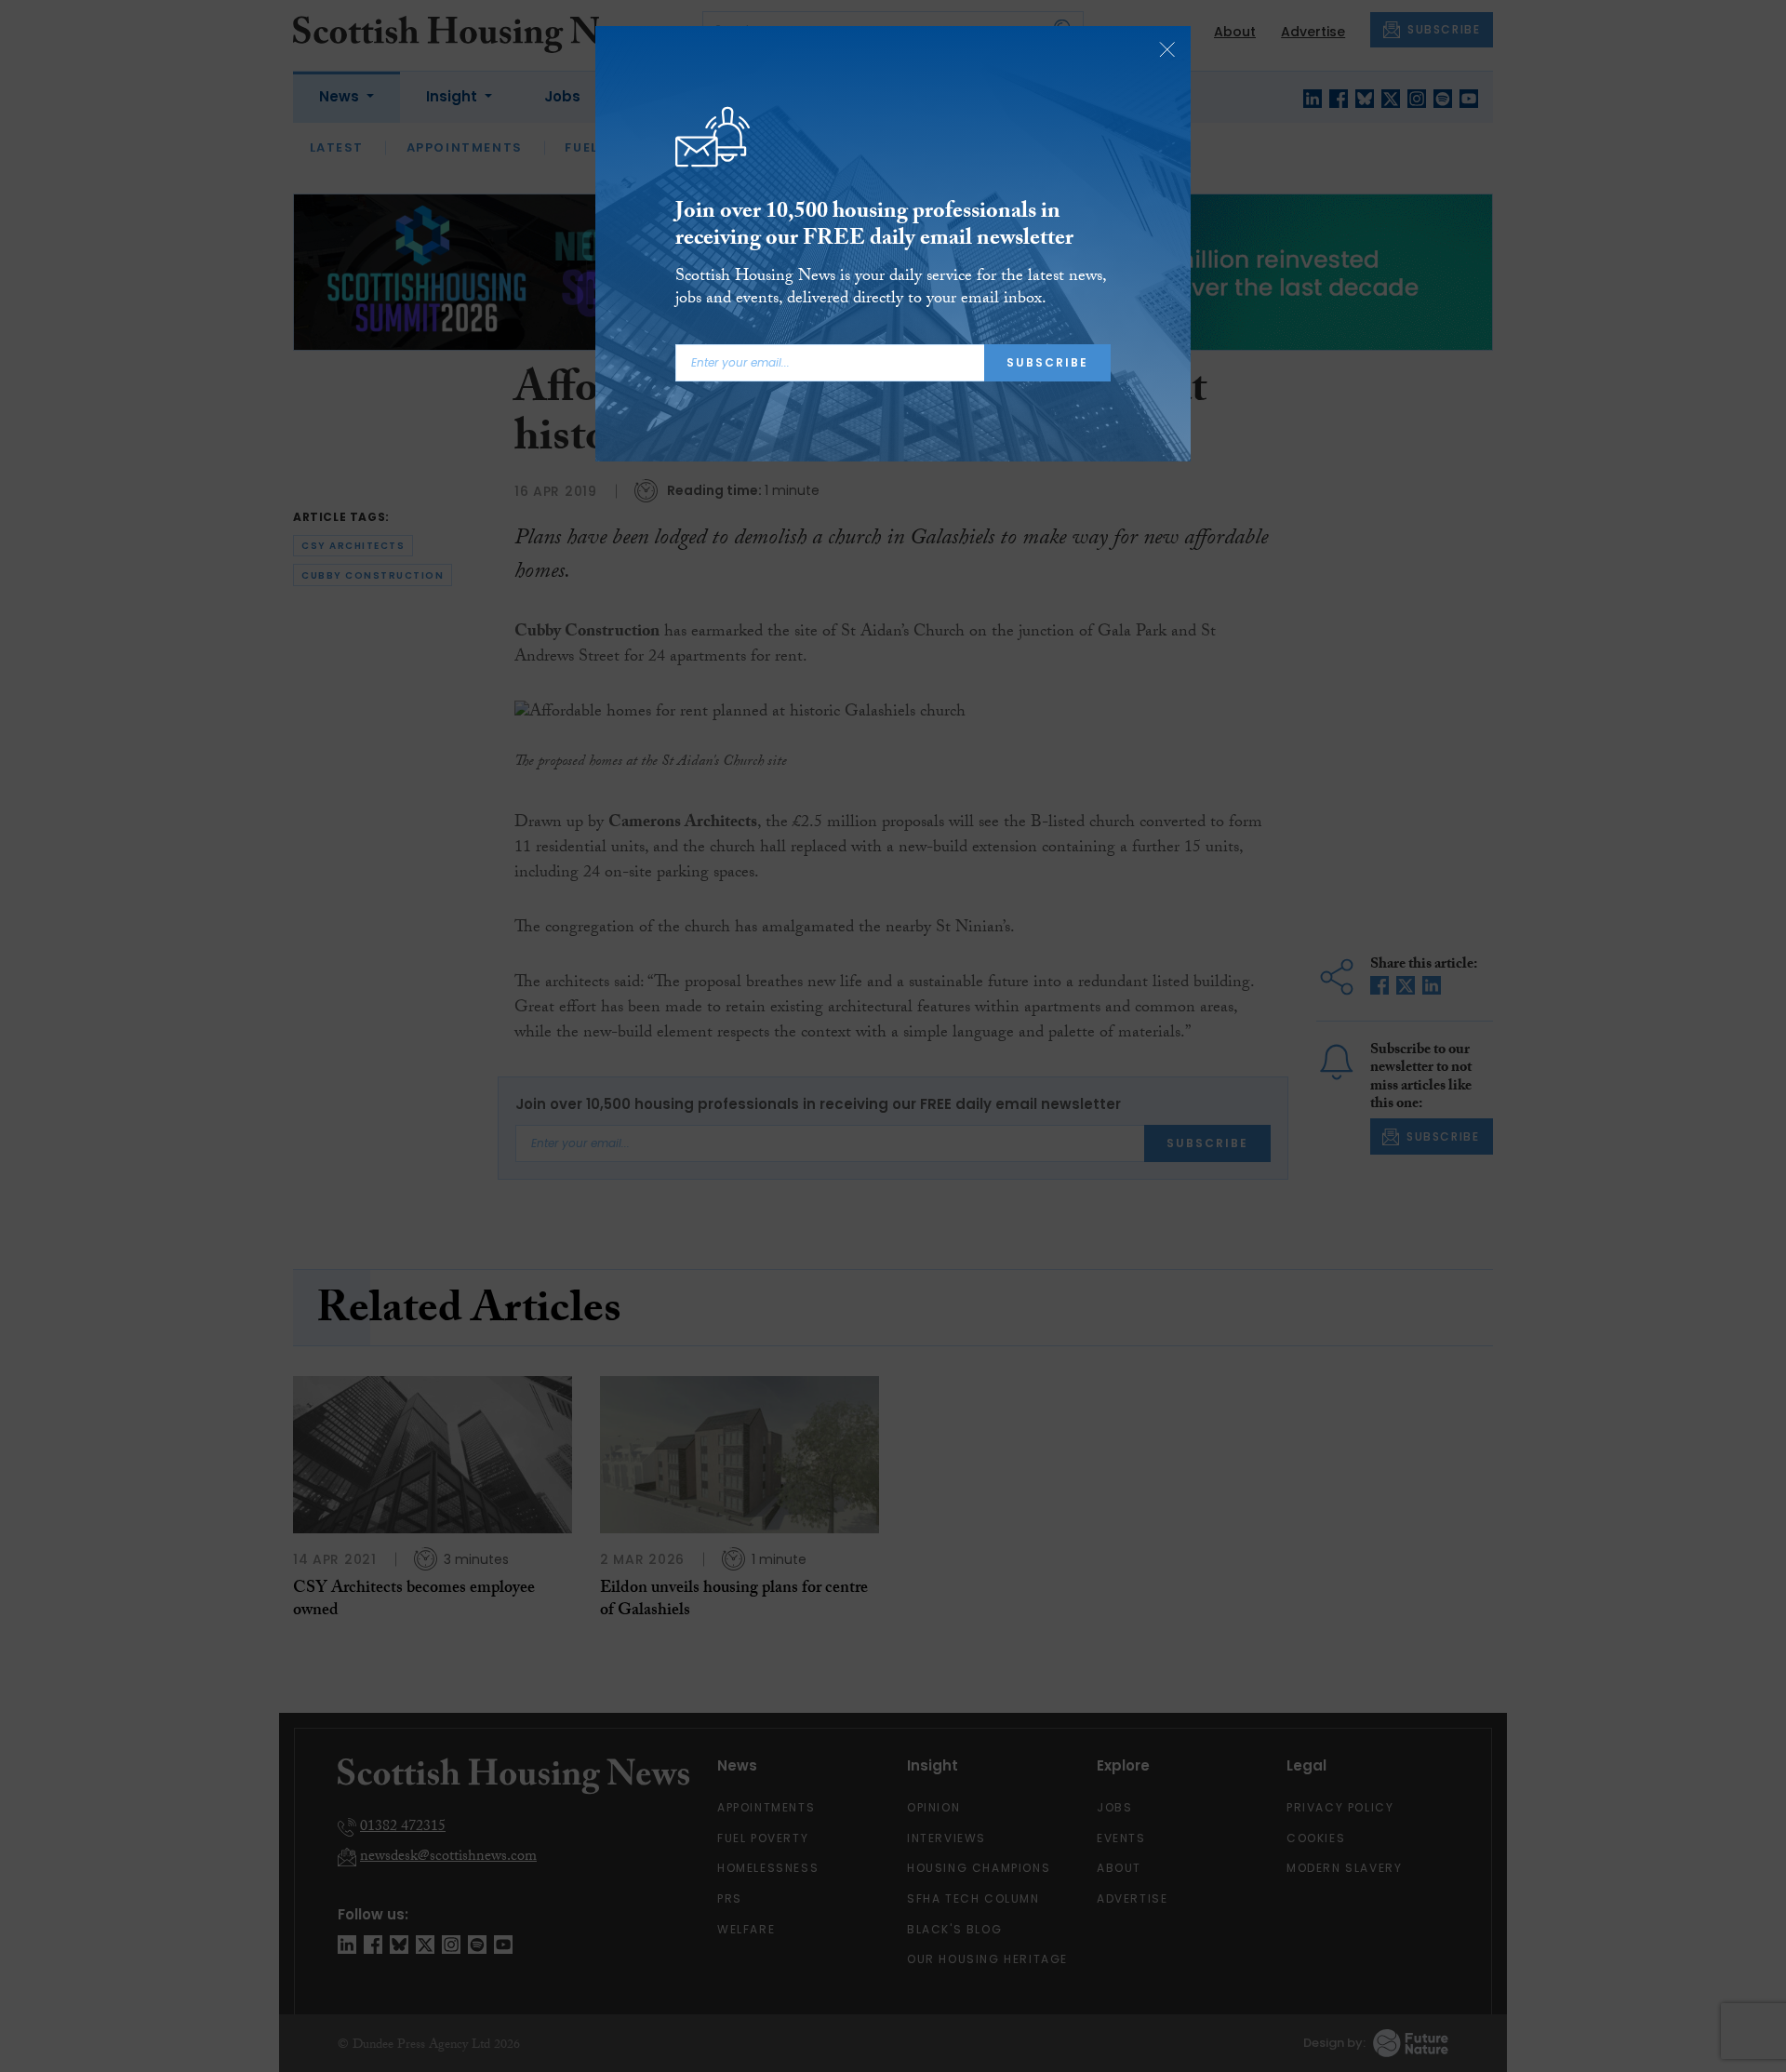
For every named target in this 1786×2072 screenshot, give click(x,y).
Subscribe (1047, 362)
